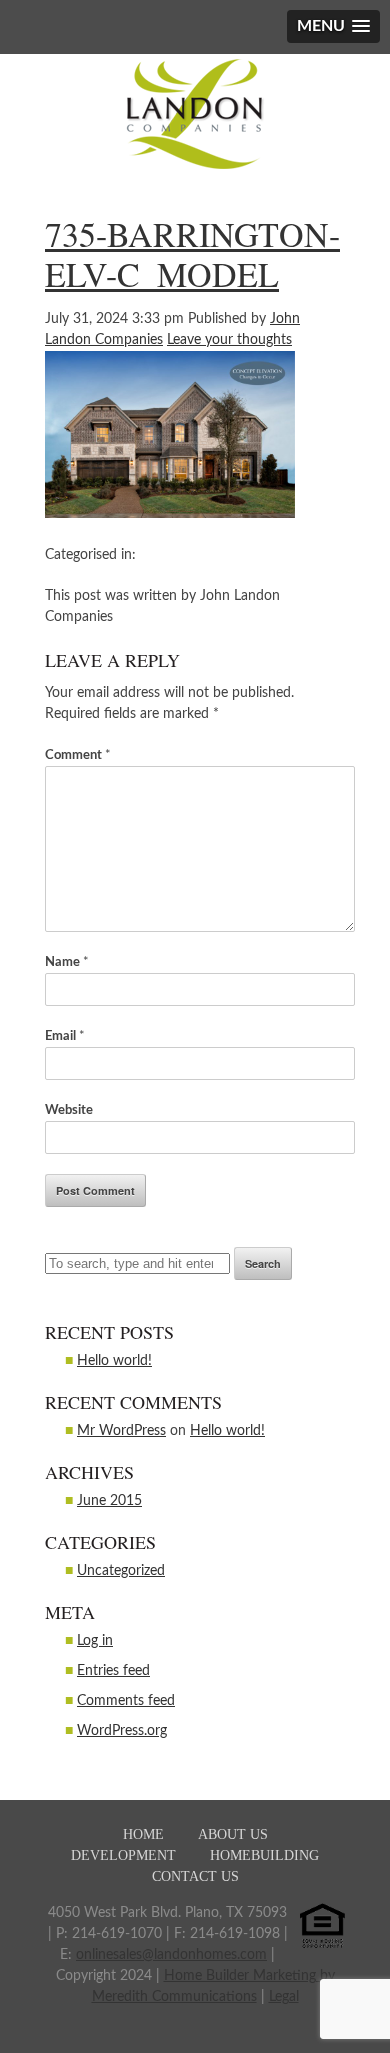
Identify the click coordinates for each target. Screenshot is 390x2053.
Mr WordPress (121, 1431)
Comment (78, 755)
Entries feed (113, 1671)
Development (123, 1855)
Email (65, 1036)
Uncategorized (121, 1571)
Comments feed (126, 1701)
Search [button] (263, 1263)
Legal (284, 1997)
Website (69, 1110)
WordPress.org (122, 1731)
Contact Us (195, 1876)
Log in (95, 1641)
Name (67, 962)
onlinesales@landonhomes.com (171, 1955)
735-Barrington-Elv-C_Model (192, 254)
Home (143, 1834)
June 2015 (109, 1501)
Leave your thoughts (229, 340)
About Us (233, 1834)
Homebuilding (264, 1855)
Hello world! (114, 1361)
